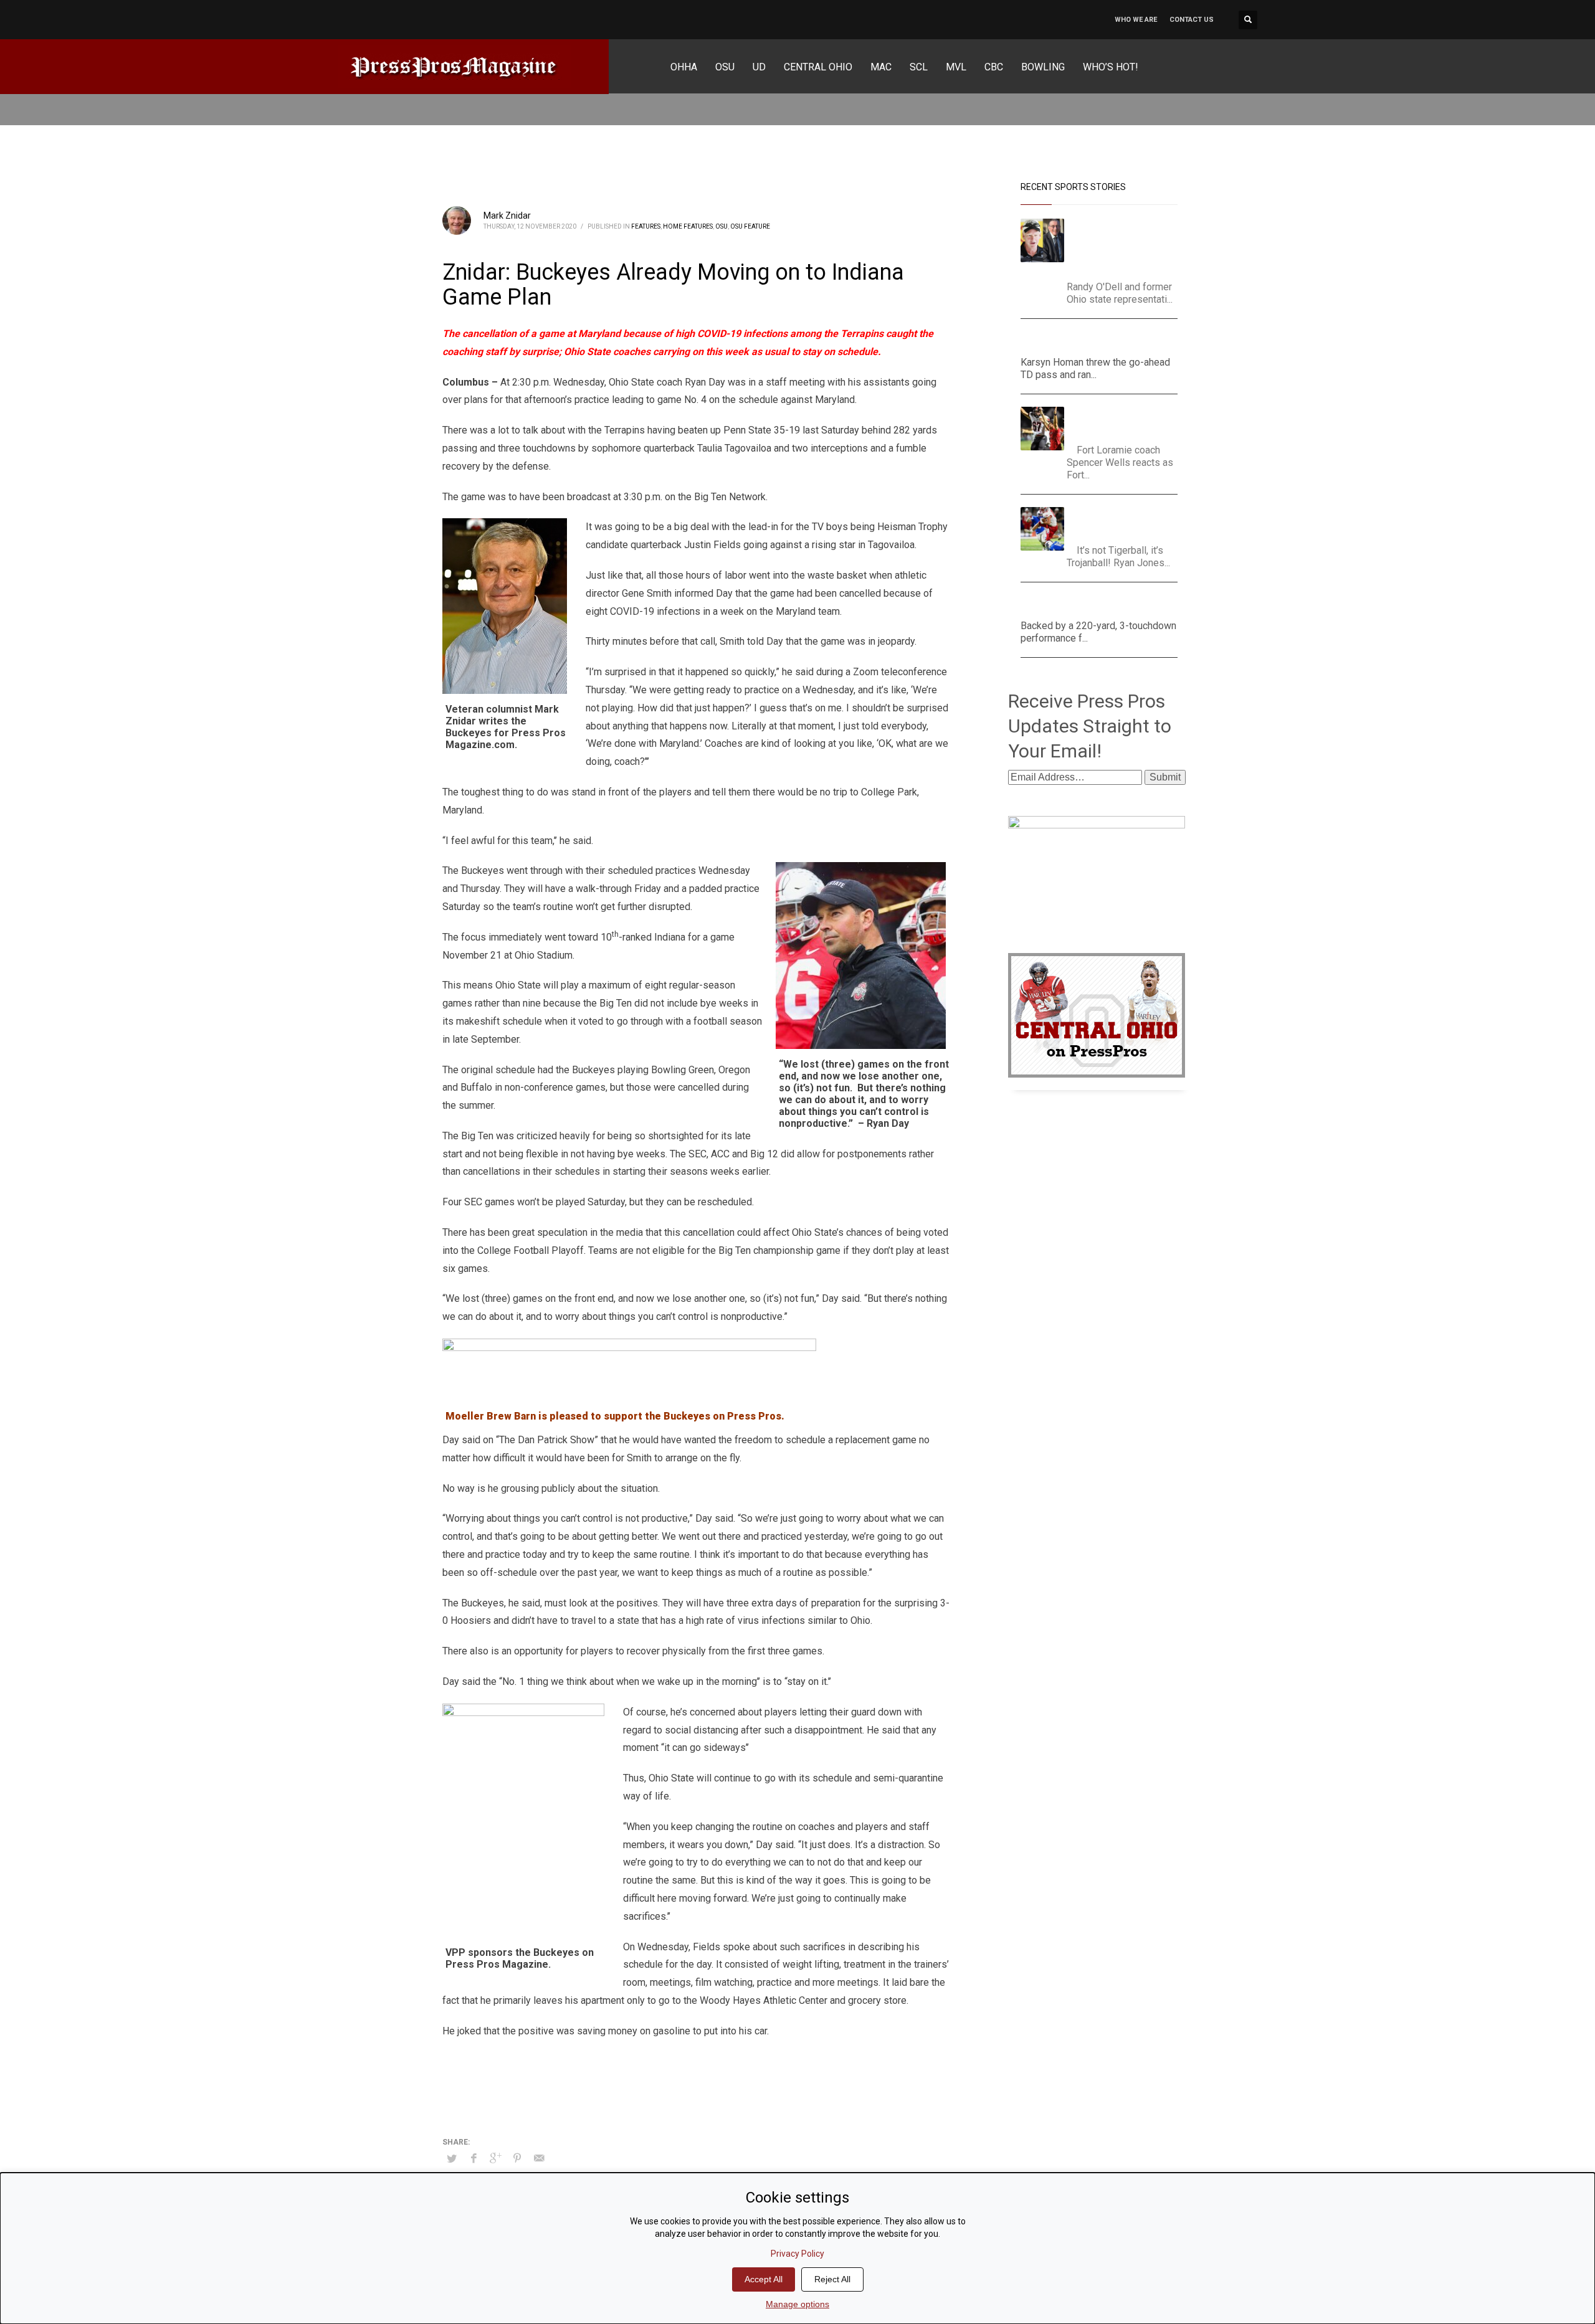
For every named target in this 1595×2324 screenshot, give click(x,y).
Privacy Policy (797, 2254)
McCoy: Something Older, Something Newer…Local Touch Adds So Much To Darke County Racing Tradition (1126, 246)
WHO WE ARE (1136, 20)
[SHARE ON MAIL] (539, 2158)
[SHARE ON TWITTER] (452, 2159)
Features (646, 226)
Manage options (797, 2304)
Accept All (764, 2279)
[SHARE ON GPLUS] (495, 2158)
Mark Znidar (507, 216)
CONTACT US (1192, 20)
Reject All (832, 2279)
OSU (721, 226)
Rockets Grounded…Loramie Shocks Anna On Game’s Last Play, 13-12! (1126, 422)
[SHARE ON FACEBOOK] (474, 2158)
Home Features (688, 226)
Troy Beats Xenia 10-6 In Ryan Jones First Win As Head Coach (1124, 522)
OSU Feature (750, 226)
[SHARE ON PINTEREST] (517, 2158)
